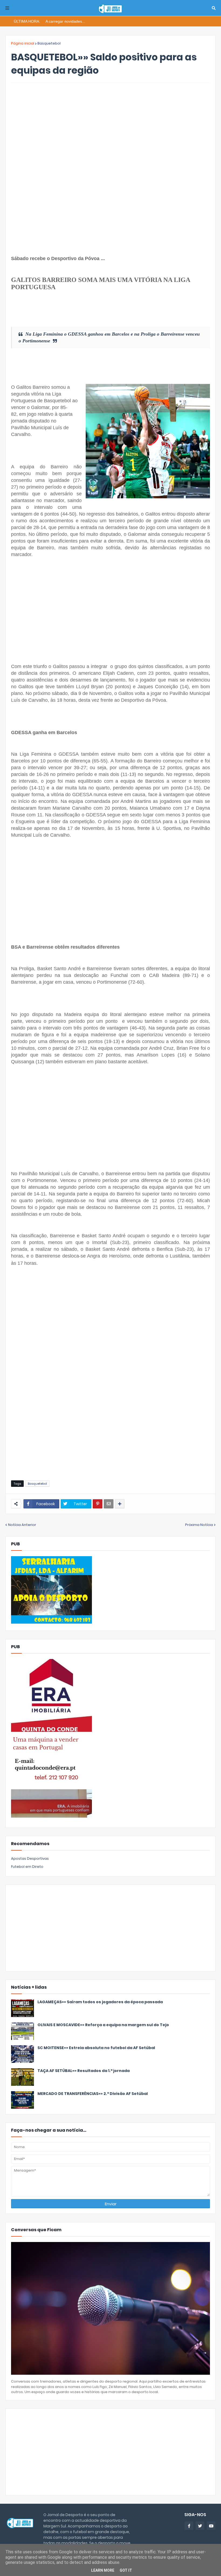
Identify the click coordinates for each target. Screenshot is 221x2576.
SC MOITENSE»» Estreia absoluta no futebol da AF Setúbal (96, 2048)
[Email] (109, 1504)
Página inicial (23, 43)
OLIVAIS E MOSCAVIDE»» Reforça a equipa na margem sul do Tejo (103, 2025)
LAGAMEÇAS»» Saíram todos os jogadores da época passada (100, 2002)
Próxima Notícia (199, 1525)
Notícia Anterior (22, 1525)
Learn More (103, 2570)
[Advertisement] (110, 127)
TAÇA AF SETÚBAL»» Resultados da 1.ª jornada (84, 2071)
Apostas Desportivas (30, 1858)
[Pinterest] (98, 1504)
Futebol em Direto (27, 1867)
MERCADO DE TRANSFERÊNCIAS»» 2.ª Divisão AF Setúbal (93, 2094)
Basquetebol (49, 43)
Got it (126, 2570)
